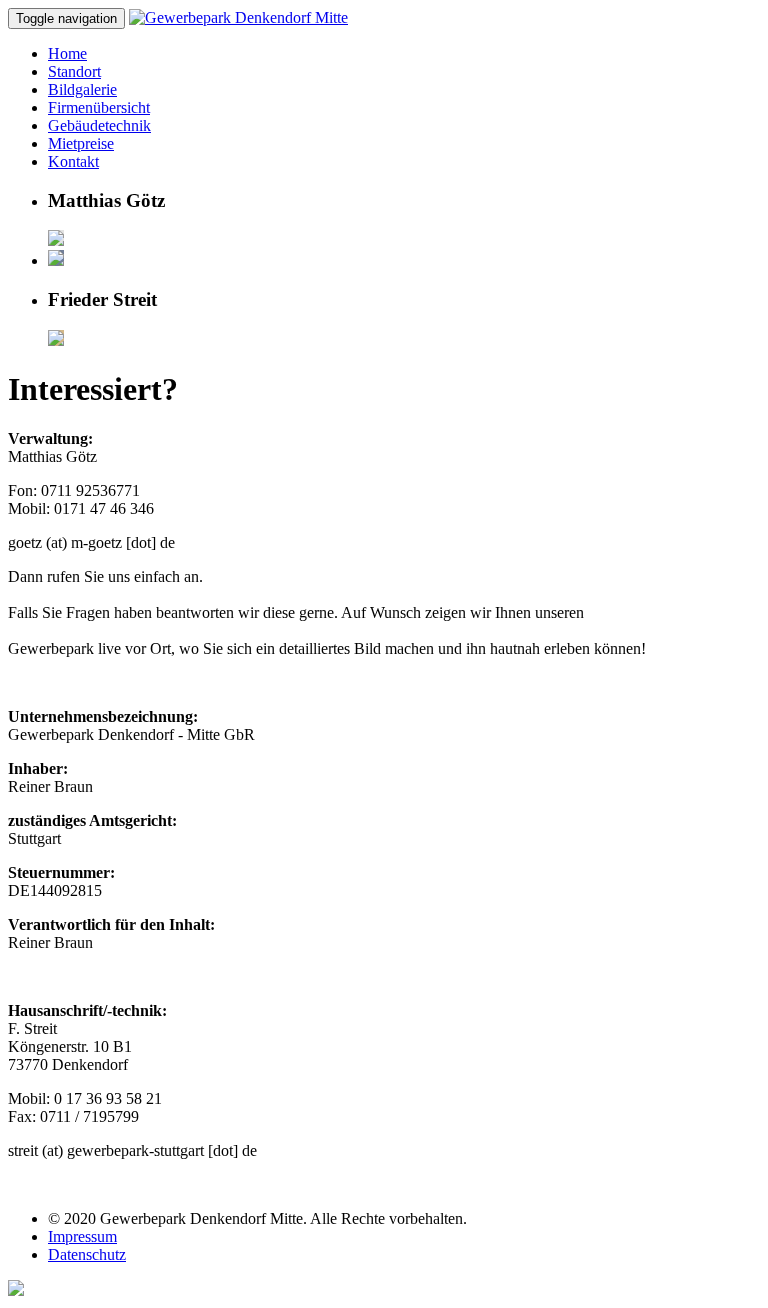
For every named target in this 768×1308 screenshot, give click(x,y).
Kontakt (73, 161)
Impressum (82, 1236)
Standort (74, 71)
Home (67, 53)
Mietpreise (81, 143)
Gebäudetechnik (99, 125)
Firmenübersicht (99, 107)
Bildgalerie (82, 89)
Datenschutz (87, 1254)
